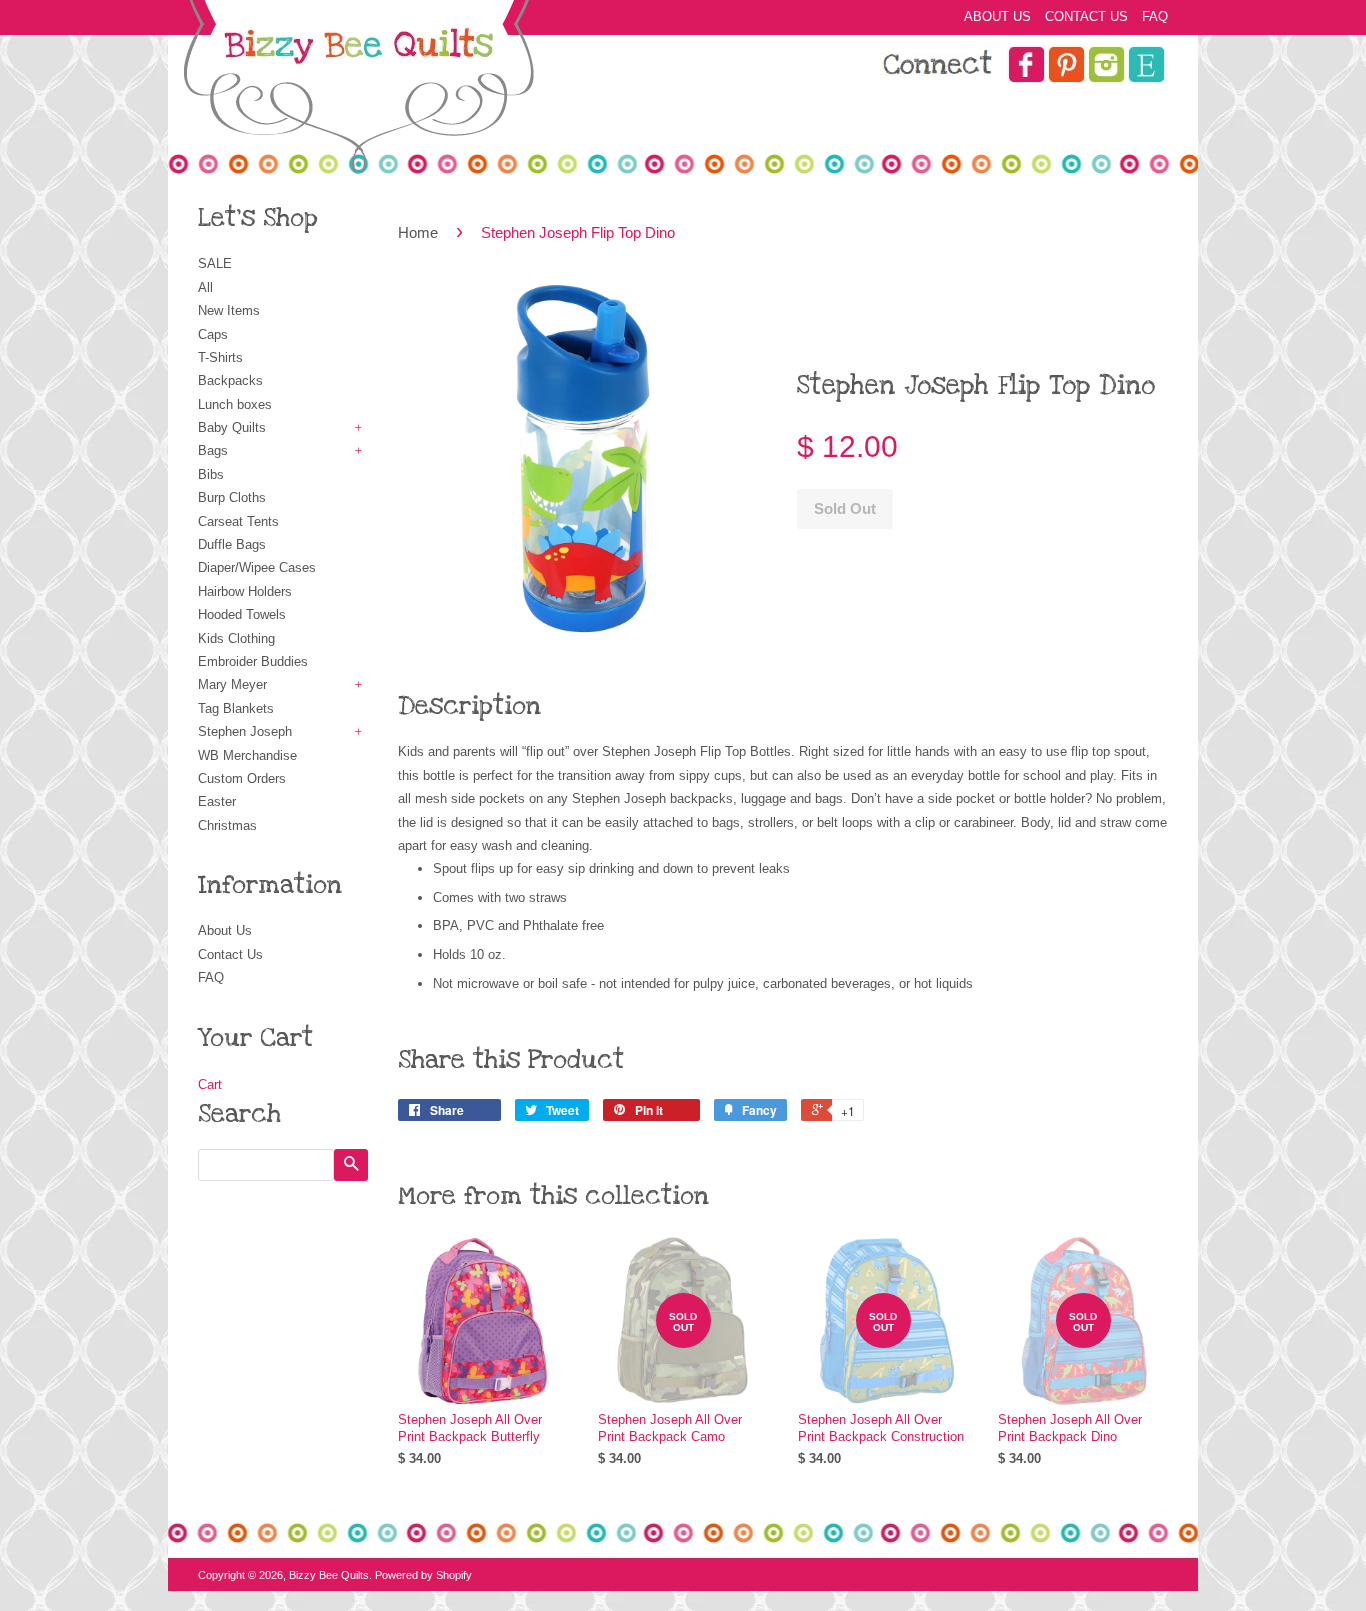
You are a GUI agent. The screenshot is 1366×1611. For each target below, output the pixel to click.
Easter (217, 801)
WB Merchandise (247, 755)
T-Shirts (220, 357)
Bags (213, 450)
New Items (229, 310)
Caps (213, 334)
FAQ (1155, 16)
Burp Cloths (232, 497)
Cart (210, 1084)
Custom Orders (242, 778)
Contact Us (1086, 16)
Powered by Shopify (423, 1575)
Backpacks (230, 380)
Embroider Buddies (253, 661)
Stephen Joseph (245, 731)
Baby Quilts (232, 427)
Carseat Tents (238, 521)
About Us (997, 16)
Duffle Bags (232, 544)
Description (469, 706)
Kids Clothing (236, 638)
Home (418, 232)
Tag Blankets (236, 708)
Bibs (211, 474)
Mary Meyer (232, 684)
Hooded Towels (242, 614)
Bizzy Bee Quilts (329, 1575)
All (205, 287)
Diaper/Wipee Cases (257, 567)
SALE (215, 263)
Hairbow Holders (245, 591)
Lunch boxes (235, 404)
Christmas (227, 825)
